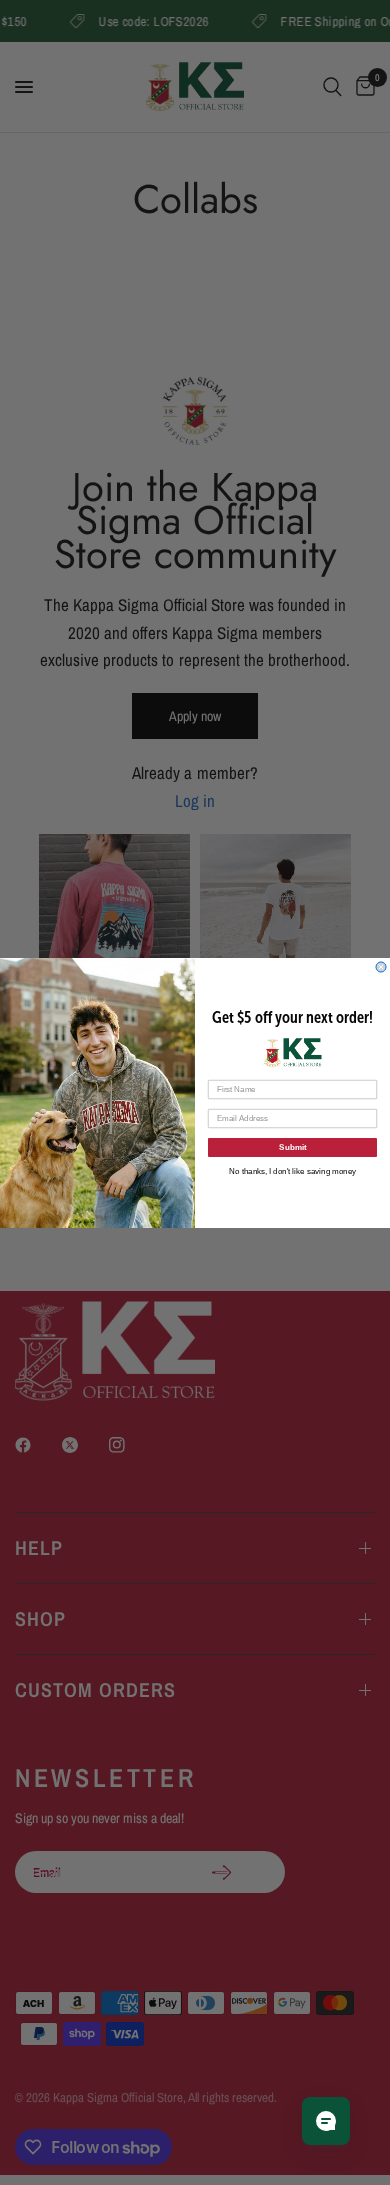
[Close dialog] (381, 967)
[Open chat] (326, 2121)
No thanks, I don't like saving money (292, 1170)
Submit (292, 1146)
